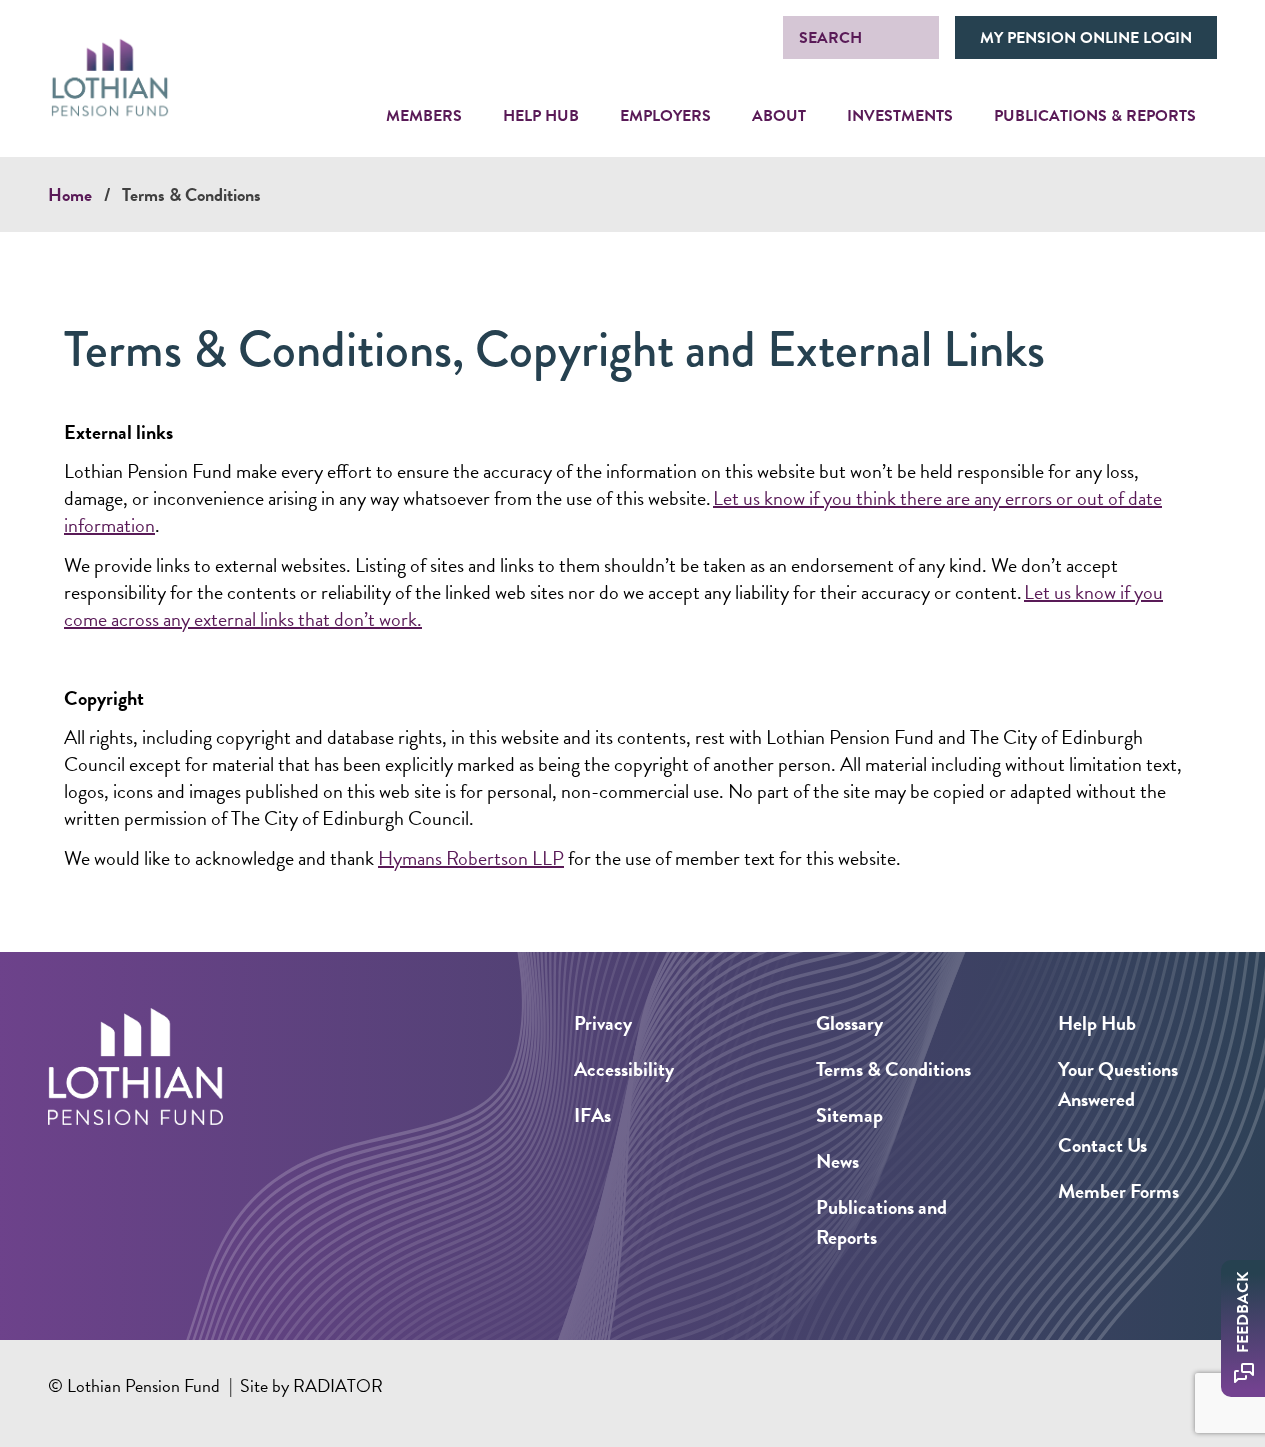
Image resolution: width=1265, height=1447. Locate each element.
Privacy (603, 1023)
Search (830, 38)
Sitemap (849, 1115)
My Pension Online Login (1086, 38)
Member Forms (1118, 1191)
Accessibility (624, 1069)
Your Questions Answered (1118, 1084)
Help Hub (1097, 1023)
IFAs (592, 1115)
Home (70, 194)
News (837, 1161)
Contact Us (1102, 1145)
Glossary (849, 1023)
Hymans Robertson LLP (471, 858)
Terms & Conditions (191, 194)
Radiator (338, 1385)
